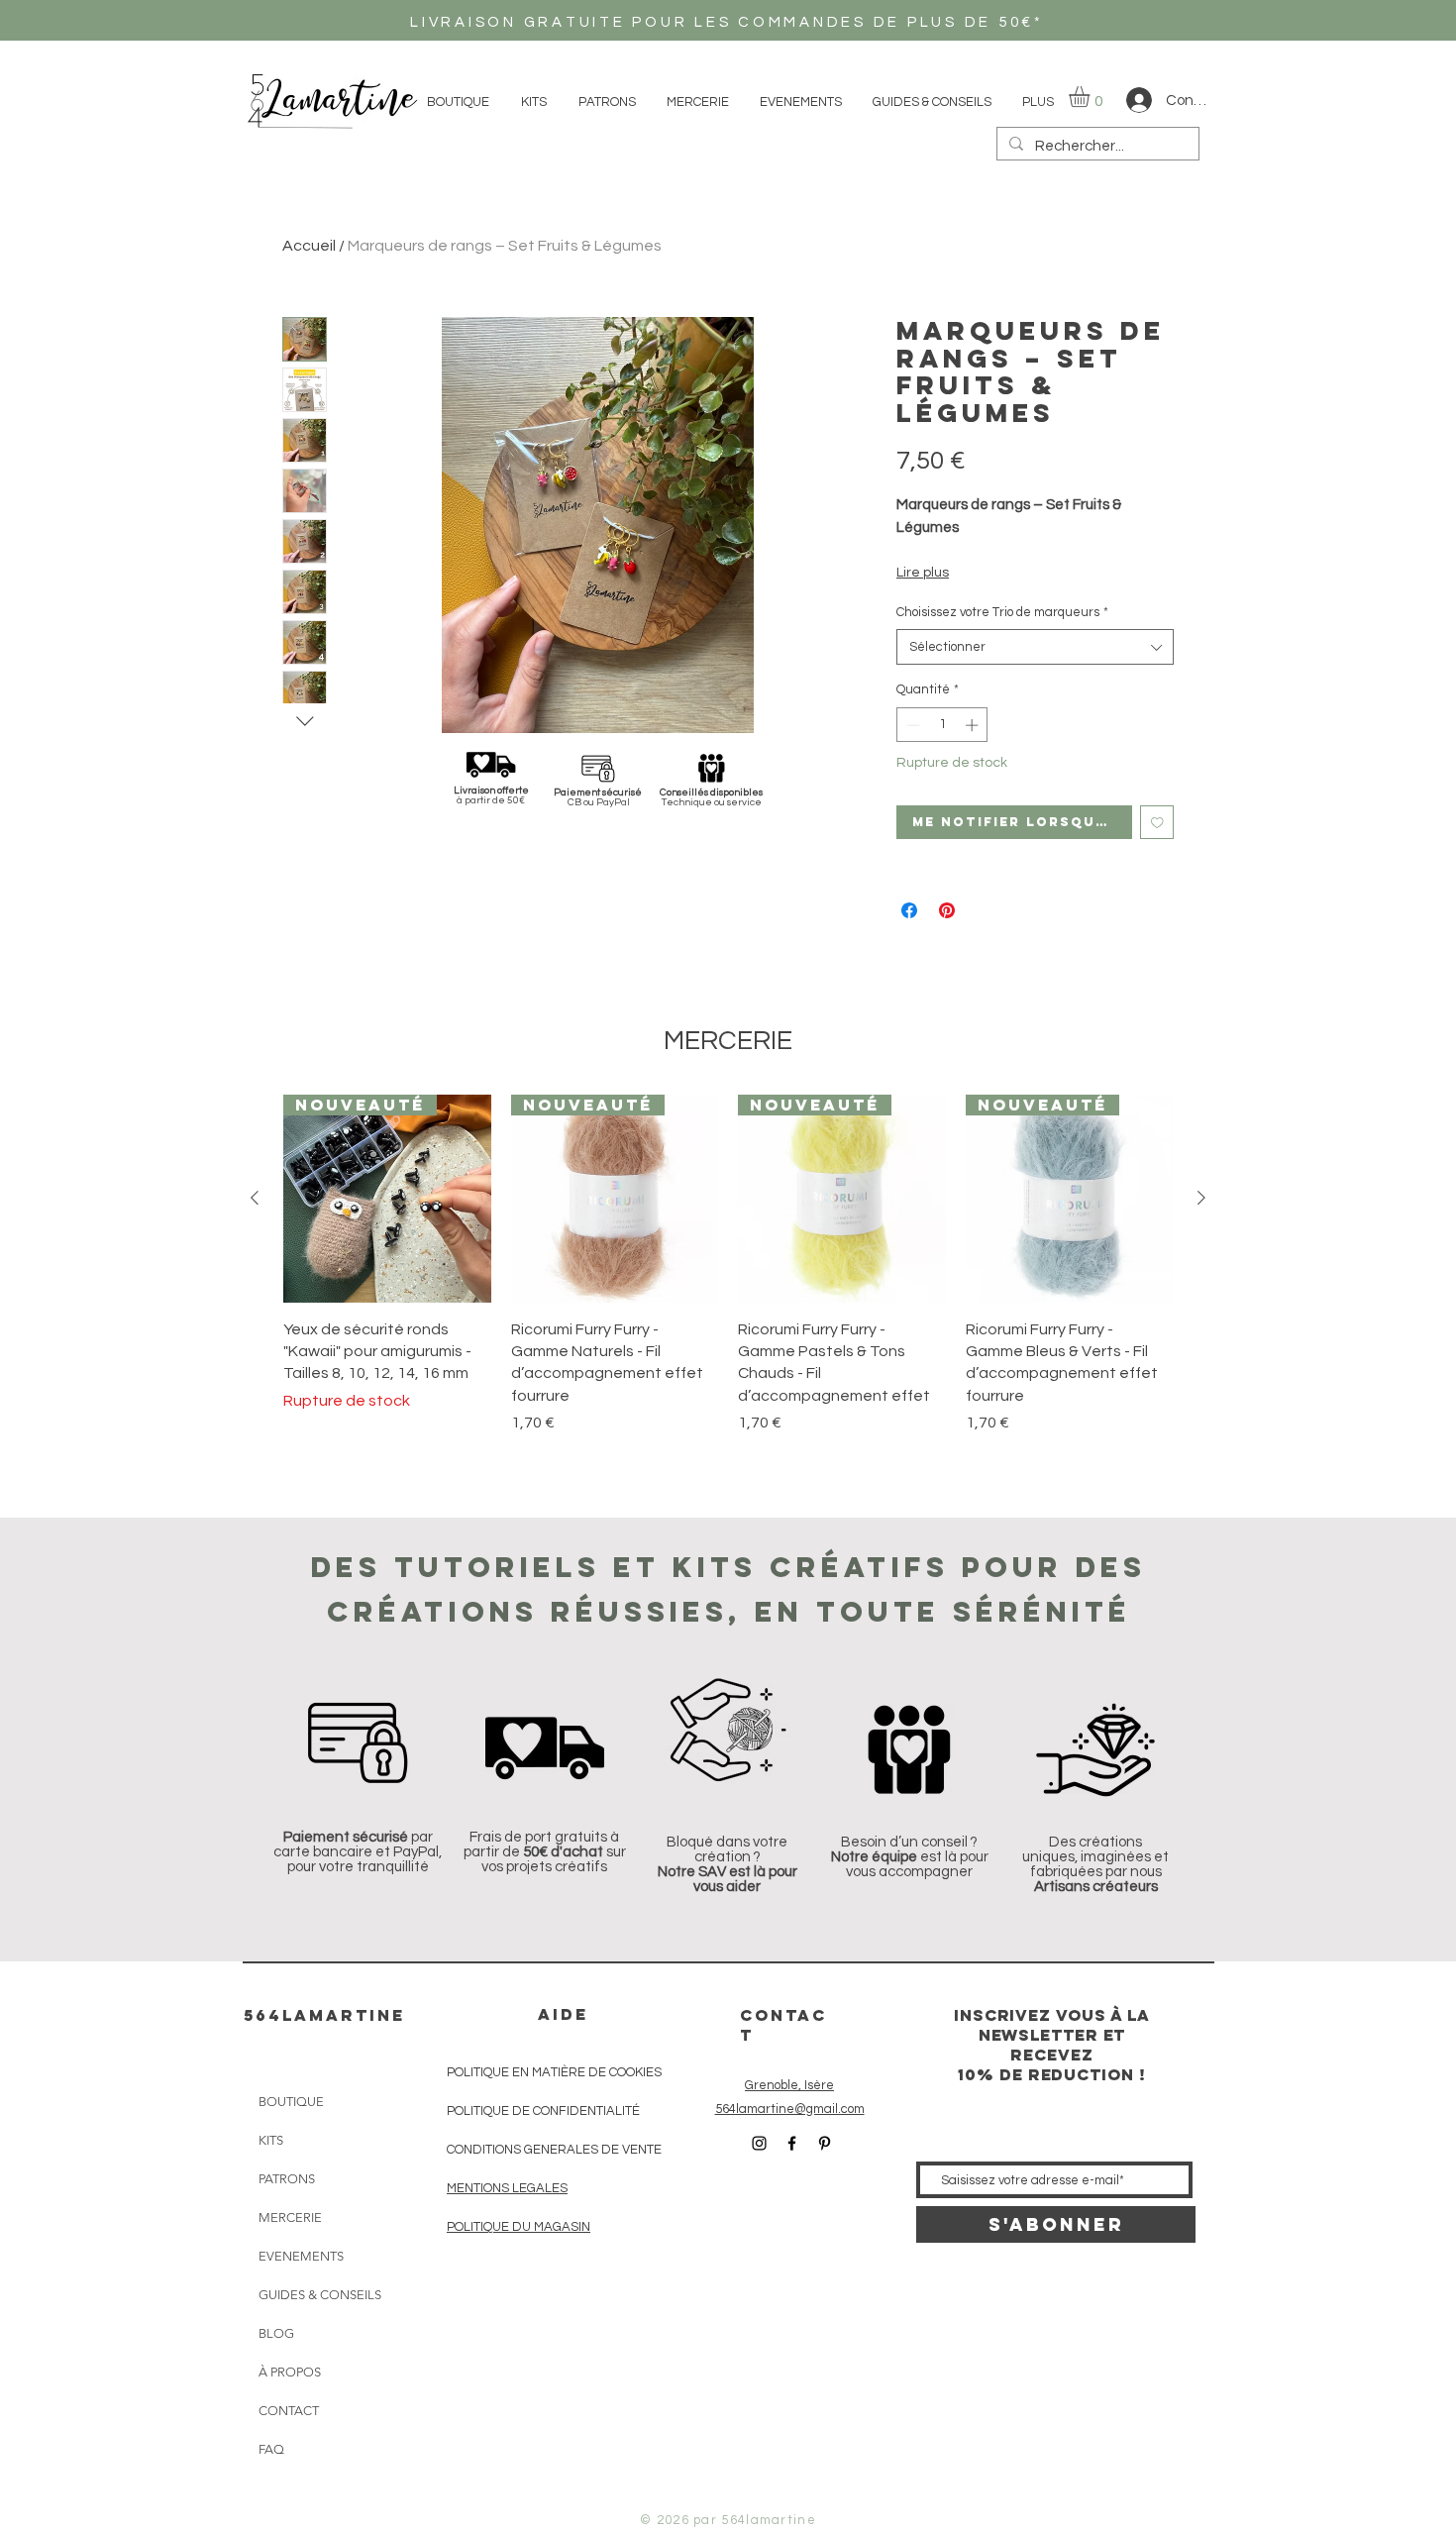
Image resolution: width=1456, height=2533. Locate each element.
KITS (271, 2140)
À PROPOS (290, 2372)
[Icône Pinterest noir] (825, 2143)
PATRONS (287, 2179)
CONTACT (289, 2411)
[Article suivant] (1201, 1198)
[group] (728, 1265)
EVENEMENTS (301, 2256)
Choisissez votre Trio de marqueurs (1002, 612)
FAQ (271, 2449)
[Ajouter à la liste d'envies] (1157, 823)
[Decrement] (911, 725)
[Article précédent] (255, 1198)
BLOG (276, 2333)
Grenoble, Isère (789, 2085)
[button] (1092, 97)
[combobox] (1035, 647)
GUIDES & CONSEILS (308, 2295)
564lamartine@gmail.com (790, 2109)
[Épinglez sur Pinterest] (947, 910)
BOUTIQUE (291, 2102)
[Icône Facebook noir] (792, 2143)
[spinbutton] (942, 725)
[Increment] (974, 725)
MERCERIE (290, 2217)
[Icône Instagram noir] (759, 2143)
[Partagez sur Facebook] (909, 910)
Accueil (309, 246)
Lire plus (923, 573)
